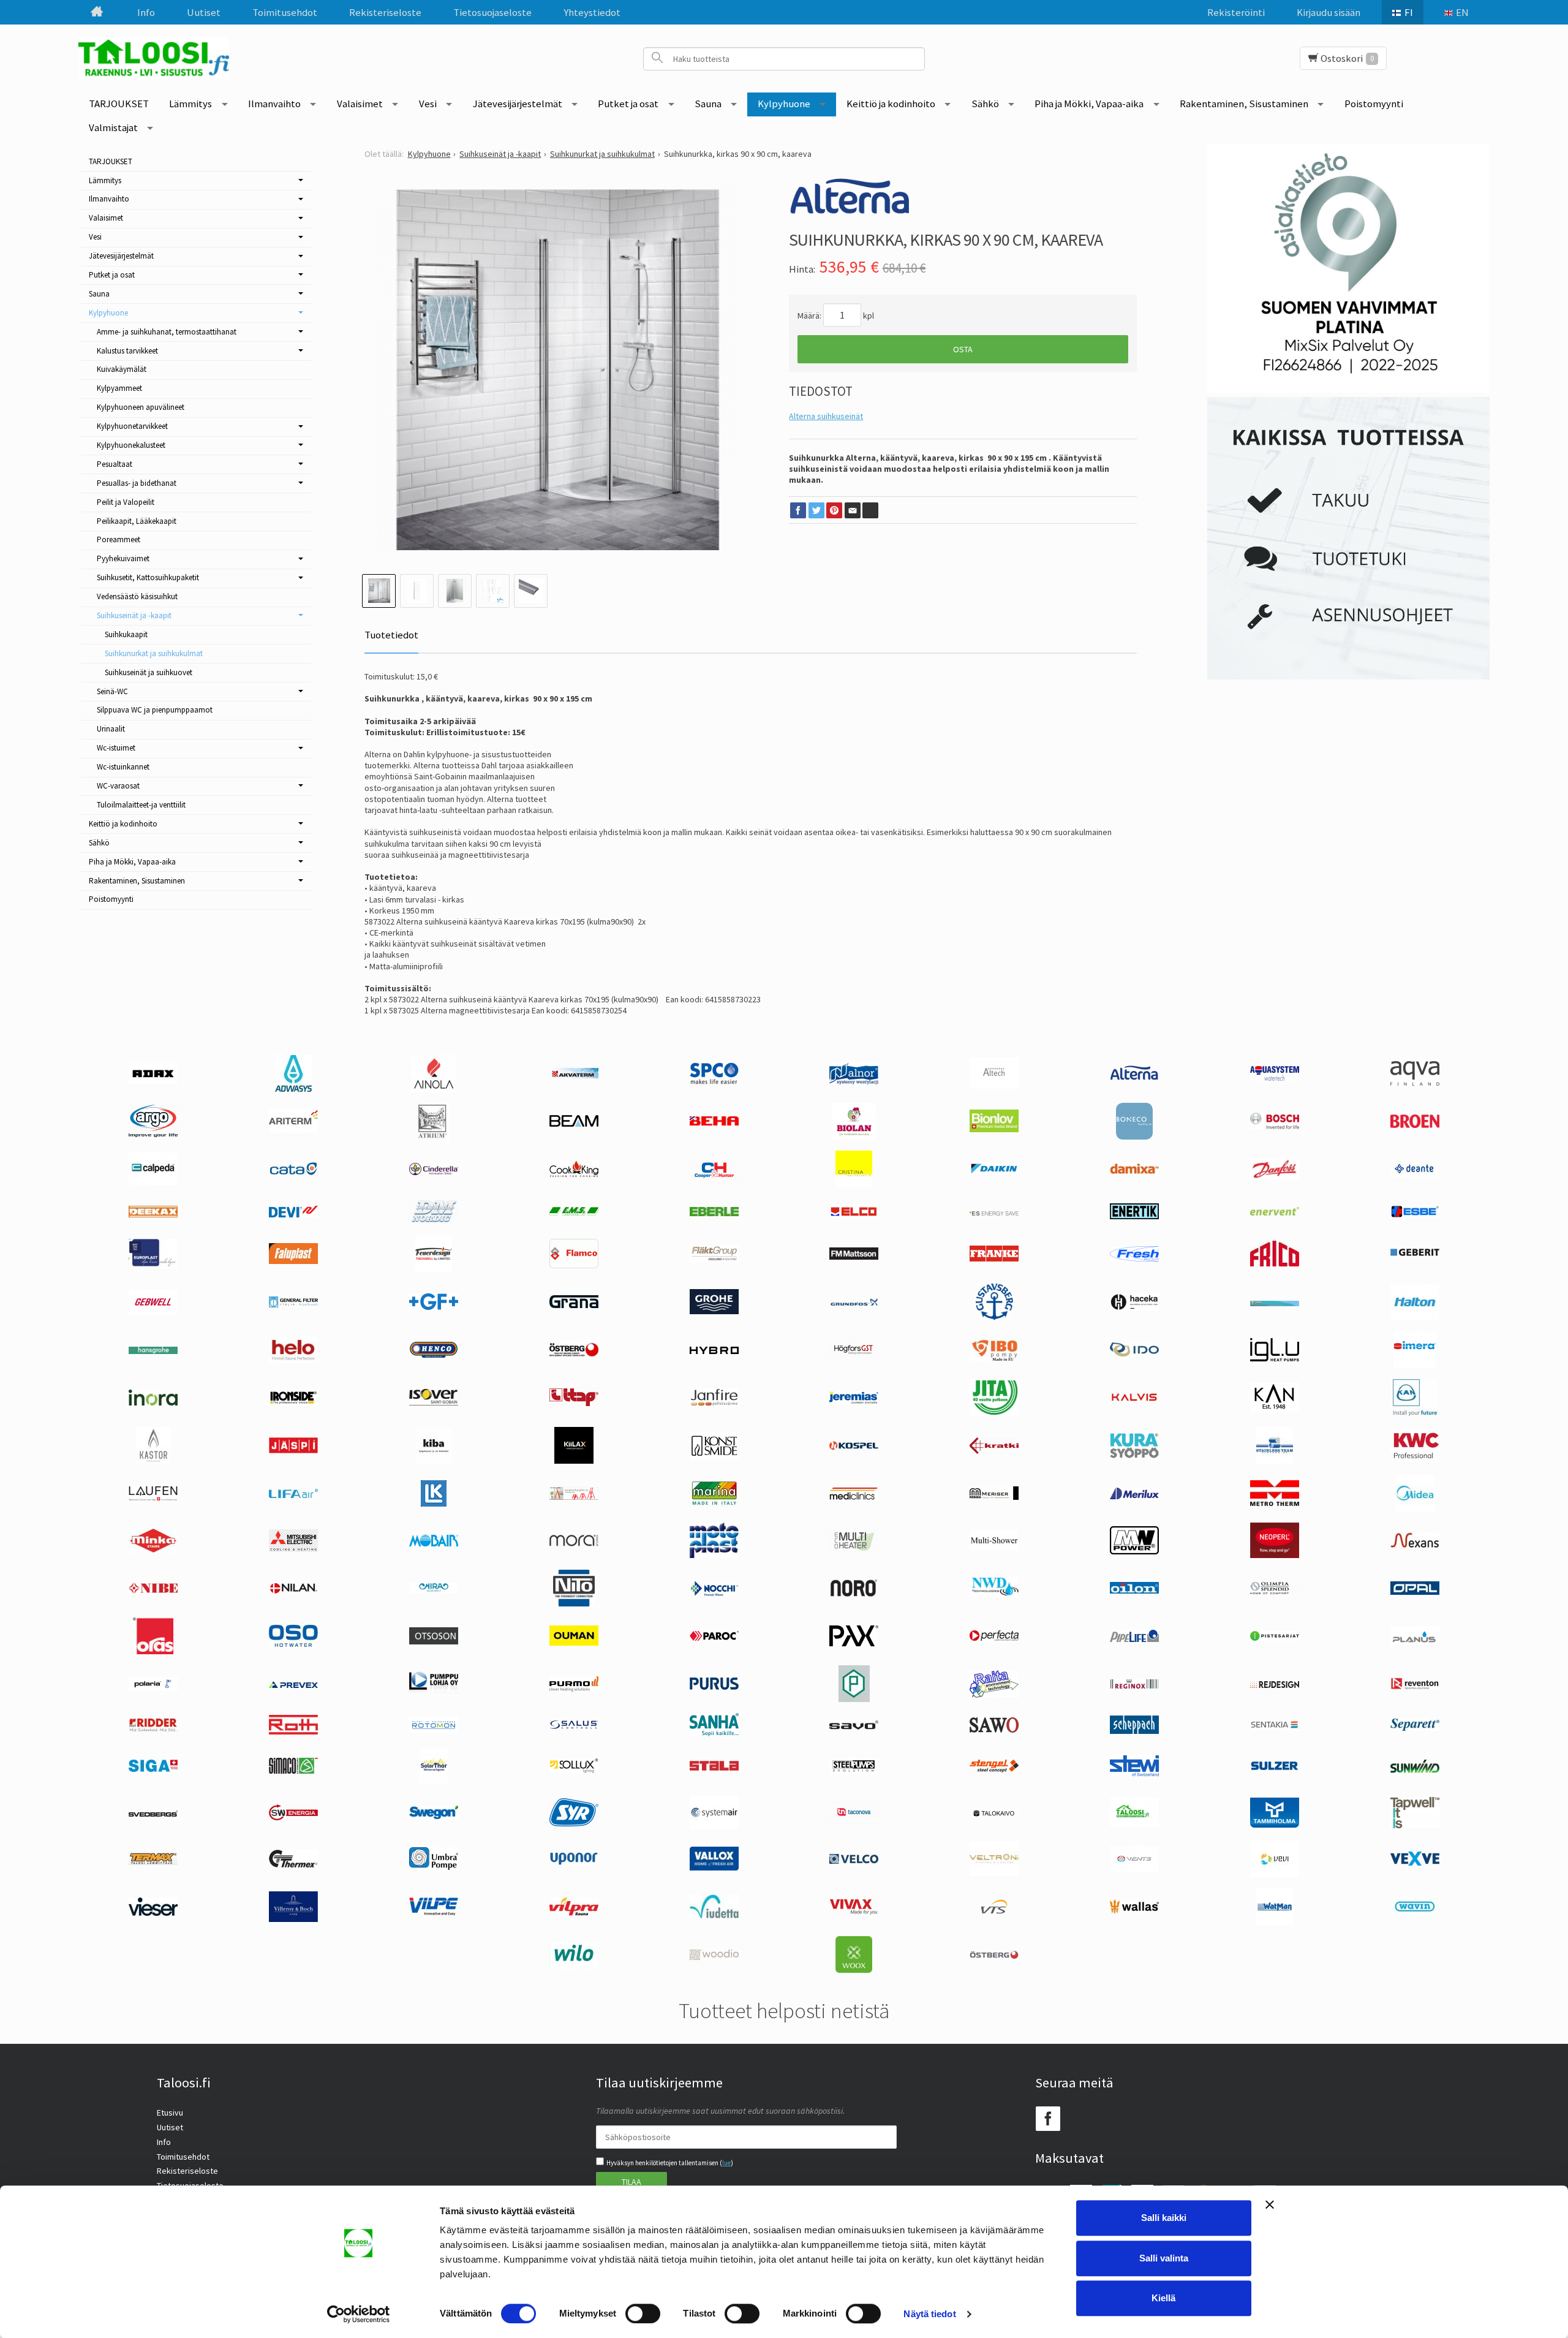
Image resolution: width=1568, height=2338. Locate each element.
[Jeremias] (854, 1401)
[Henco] (434, 1355)
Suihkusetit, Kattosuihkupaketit (148, 577)
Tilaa (631, 2182)
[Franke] (994, 1258)
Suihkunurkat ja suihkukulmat (154, 653)
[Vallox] (714, 1867)
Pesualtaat (115, 464)
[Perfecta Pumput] (994, 1638)
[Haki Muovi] (1275, 1303)
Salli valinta (1164, 2258)
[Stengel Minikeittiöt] (994, 1769)
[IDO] (1134, 1353)
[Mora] (574, 1543)
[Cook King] (574, 1175)
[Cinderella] (434, 1172)
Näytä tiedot (929, 2314)
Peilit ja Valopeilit (126, 502)
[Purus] (714, 1687)
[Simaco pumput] (293, 1771)
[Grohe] (714, 1311)
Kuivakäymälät (122, 369)
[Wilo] (574, 1965)
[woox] (854, 1970)
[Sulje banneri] (1270, 2204)
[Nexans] (1415, 1545)
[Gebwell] (153, 1311)
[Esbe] (1415, 1215)
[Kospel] (854, 1447)
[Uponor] (574, 1863)
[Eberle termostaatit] (714, 1213)
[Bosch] (1275, 1126)
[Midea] (1415, 1508)
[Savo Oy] (854, 1727)
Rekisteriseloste (385, 12)
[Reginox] (1134, 1686)
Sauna (708, 104)
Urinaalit (111, 729)
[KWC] (1415, 1459)
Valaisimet (360, 104)
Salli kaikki (1164, 2218)
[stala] (714, 1768)
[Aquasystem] (1275, 1078)
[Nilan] (293, 1591)
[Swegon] (434, 1816)
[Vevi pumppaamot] (1275, 1874)
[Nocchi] (714, 1593)
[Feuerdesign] (434, 1269)
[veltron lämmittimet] (994, 1873)
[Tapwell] (1415, 1825)
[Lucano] (574, 1497)
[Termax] (153, 1863)
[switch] (643, 2313)
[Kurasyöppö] (1134, 1455)
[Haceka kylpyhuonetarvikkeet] (1134, 1307)
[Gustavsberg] (994, 1317)
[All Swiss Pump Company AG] (714, 1081)
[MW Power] (1134, 1551)
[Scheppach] (1134, 1731)
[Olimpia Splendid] (1275, 1591)
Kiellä (1163, 2298)
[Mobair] (434, 1543)
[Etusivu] (97, 12)
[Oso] (293, 1644)
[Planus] (1415, 1642)
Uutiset (204, 12)
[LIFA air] (293, 1495)
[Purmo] (574, 1689)
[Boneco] (1134, 1137)
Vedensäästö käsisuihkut (137, 596)
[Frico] (1275, 1263)
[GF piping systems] (434, 1307)
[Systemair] (714, 1826)
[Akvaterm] (574, 1075)
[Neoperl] (1275, 1555)
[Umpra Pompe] (434, 1867)
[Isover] (434, 1402)
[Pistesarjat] (1275, 1638)
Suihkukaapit (126, 634)
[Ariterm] (293, 1130)
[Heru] (574, 1356)
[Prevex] (293, 1685)
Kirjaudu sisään (1329, 12)
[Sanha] (714, 1733)
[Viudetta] (714, 1915)
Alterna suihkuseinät (826, 416)
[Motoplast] (714, 1555)
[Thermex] (293, 1864)
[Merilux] (1134, 1496)
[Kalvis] (1134, 1399)
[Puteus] (854, 1699)
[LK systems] (434, 1504)
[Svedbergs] (153, 1814)
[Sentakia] (1275, 1727)
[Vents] (1134, 1869)
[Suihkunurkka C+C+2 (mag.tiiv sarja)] (558, 370)
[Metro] (1275, 1503)
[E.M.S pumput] (574, 1213)
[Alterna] (1134, 1078)
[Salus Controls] (574, 1727)
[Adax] (153, 1081)
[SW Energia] (293, 1817)
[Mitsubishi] (293, 1549)
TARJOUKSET (119, 104)
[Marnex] (714, 1504)
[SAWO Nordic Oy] (994, 1730)
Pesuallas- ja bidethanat (137, 483)
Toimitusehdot (285, 12)
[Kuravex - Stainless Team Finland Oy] (1275, 1461)
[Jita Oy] (994, 1413)
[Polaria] (153, 1688)
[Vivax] (854, 1912)
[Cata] (293, 1172)
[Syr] (574, 1823)
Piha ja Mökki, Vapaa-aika (1089, 104)
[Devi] (293, 1214)
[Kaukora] (293, 1450)
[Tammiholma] (1275, 1825)
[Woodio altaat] (714, 1957)
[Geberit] (1415, 1255)
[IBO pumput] (994, 1359)
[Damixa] (1134, 1171)
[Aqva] (1415, 1083)
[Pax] (854, 1643)
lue (726, 2163)
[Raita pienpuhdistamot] (994, 1695)
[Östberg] (994, 1956)
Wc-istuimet (116, 748)
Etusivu (170, 2113)
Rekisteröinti (1236, 12)
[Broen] (1415, 1125)
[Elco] (854, 1216)
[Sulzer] (1275, 1768)
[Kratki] (994, 1451)
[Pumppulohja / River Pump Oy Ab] (434, 1693)
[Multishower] (994, 1548)
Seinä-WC (112, 691)
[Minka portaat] (153, 1550)
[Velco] (854, 1861)
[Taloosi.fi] (158, 59)
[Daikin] (994, 1171)
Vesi (428, 104)
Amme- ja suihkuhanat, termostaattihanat (167, 332)
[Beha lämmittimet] (714, 1122)
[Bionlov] (994, 1129)
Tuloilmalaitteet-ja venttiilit (141, 805)
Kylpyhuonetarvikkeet (132, 426)
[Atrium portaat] (434, 1137)
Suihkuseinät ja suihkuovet (149, 672)
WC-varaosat (118, 786)
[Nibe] (153, 1591)
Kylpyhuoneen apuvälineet (141, 407)
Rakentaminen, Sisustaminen (1244, 104)
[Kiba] (434, 1461)
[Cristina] (854, 1184)
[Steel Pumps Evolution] (854, 1771)
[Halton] (1415, 1317)
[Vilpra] (574, 1913)
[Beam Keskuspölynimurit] (574, 1124)
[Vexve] (1415, 1863)
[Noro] (854, 1594)
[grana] (574, 1305)
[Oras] (153, 1651)
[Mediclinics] (854, 1497)
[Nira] (434, 1590)
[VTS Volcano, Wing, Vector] (994, 1911)
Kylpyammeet (119, 388)
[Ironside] (293, 1403)
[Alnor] (854, 1081)
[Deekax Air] (153, 1214)
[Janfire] (714, 1403)
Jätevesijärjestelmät (518, 104)
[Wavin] (1415, 1912)
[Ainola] (434, 1089)
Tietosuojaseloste (492, 12)
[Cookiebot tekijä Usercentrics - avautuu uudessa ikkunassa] (359, 2314)
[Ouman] (574, 1643)
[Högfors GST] (854, 1355)
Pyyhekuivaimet (123, 558)
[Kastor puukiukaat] (153, 1461)
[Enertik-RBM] (1134, 1216)
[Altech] (994, 1086)
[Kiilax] (574, 1461)
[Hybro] (714, 1351)
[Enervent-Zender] (1275, 1213)
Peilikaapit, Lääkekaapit (137, 521)
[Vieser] (153, 1913)
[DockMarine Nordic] (434, 1221)
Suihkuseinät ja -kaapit (134, 615)
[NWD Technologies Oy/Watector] (994, 1595)
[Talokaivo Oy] (994, 1814)
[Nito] (574, 1603)
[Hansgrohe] (153, 1351)
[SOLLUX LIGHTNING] (574, 1770)
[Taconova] (854, 1821)
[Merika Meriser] (994, 1497)
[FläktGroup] (714, 1260)
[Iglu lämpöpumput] (1275, 1358)
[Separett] (1415, 1728)
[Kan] (1275, 1409)
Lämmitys (190, 104)
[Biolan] (854, 1137)
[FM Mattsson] (854, 1257)
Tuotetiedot (391, 635)
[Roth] (293, 1731)
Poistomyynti (1374, 104)
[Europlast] (153, 1266)
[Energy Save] (994, 1213)
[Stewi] (1134, 1773)
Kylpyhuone (784, 104)
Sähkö (985, 104)
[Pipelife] (1134, 1639)
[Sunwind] (1415, 1771)
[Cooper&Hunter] (714, 1178)
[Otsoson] (434, 1641)
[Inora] (153, 1402)
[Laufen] (153, 1498)
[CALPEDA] (153, 1182)
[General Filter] (293, 1304)
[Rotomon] (434, 1730)
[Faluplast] (293, 1261)
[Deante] (1415, 1175)
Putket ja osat (628, 104)
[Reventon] (1415, 1687)
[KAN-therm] (1415, 1413)
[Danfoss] (1275, 1176)
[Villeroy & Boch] (293, 1919)
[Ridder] (153, 1728)
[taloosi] (1134, 1824)
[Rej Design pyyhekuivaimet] (1275, 1685)
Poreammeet (119, 539)
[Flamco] (574, 1265)
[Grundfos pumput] (854, 1303)
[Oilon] (1134, 1591)
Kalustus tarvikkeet (127, 351)
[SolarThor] (434, 1781)
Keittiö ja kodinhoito (891, 104)
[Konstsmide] (714, 1456)
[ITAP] (574, 1403)
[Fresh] (1134, 1258)
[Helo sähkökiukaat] (293, 1360)
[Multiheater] (854, 1550)
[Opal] (1415, 1592)
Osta (963, 349)
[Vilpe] (434, 1913)
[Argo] (153, 1134)
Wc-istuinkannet (123, 767)
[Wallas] (1134, 1911)
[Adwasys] (293, 1089)
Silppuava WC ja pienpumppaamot (155, 710)
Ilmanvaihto (274, 104)
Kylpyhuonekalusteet (131, 445)
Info (146, 12)
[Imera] (1415, 1365)
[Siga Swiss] (153, 1769)
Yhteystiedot (592, 12)
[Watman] (1275, 1922)
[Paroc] (714, 1638)
